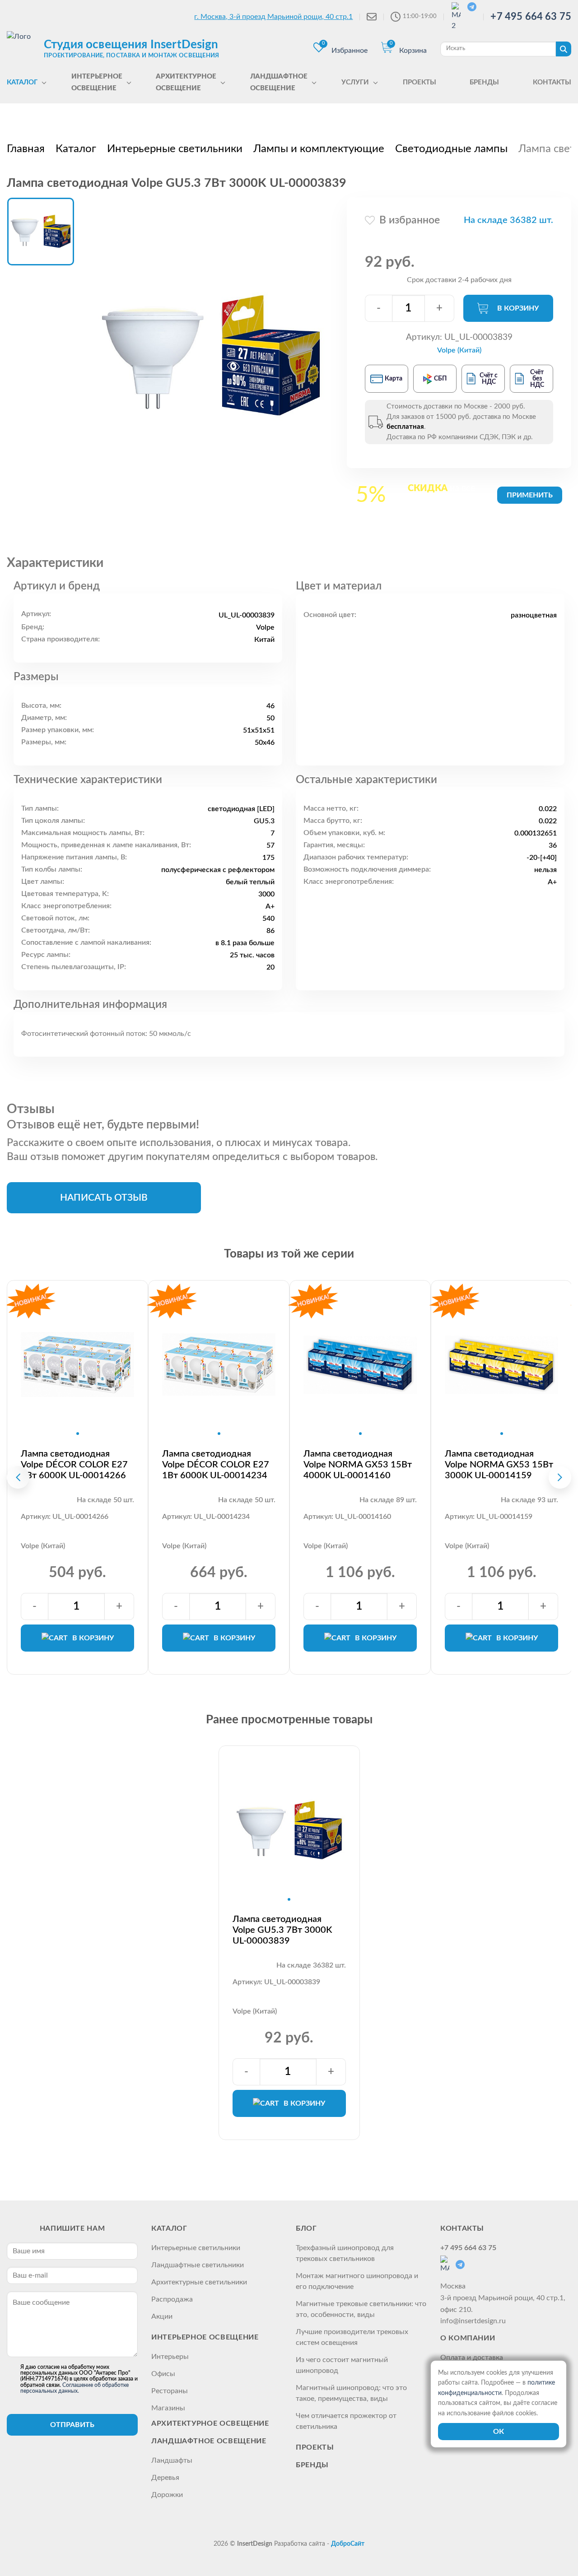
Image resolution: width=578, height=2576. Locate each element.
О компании (468, 2338)
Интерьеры (170, 2357)
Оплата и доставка (472, 2358)
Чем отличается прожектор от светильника (346, 2421)
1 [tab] (78, 1434)
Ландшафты (172, 2460)
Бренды (312, 2465)
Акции (162, 2316)
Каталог (169, 2228)
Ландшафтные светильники (198, 2265)
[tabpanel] (77, 1365)
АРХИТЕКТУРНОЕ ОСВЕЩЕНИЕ (210, 2423)
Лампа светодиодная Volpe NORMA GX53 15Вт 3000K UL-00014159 (499, 1465)
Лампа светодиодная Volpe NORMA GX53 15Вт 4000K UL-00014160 (358, 1465)
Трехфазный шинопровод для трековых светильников (345, 2253)
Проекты (315, 2447)
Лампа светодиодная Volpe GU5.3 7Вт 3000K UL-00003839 (282, 1930)
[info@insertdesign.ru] (372, 17)
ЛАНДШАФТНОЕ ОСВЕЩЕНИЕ (209, 2441)
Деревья (165, 2478)
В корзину (518, 308)
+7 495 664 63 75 (531, 17)
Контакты (462, 2228)
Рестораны (170, 2391)
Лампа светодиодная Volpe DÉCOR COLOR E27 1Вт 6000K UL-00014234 (216, 1465)
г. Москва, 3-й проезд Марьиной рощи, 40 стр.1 (273, 17)
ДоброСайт (348, 2544)
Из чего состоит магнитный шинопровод (342, 2365)
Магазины (168, 2408)
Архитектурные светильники (199, 2282)
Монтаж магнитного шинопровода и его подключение (357, 2281)
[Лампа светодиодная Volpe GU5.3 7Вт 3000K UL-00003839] (211, 355)
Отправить (72, 2425)
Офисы (163, 2374)
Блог (306, 2228)
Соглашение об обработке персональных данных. (75, 2388)
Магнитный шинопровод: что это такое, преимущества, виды (351, 2393)
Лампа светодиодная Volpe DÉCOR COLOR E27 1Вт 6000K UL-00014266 (74, 1465)
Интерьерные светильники (196, 2248)
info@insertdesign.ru (473, 2321)
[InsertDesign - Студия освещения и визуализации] (23, 48)
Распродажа (172, 2299)
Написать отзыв (104, 1198)
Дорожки (167, 2495)
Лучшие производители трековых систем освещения (352, 2337)
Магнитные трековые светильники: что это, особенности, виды (361, 2309)
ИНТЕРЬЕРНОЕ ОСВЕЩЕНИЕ (205, 2337)
